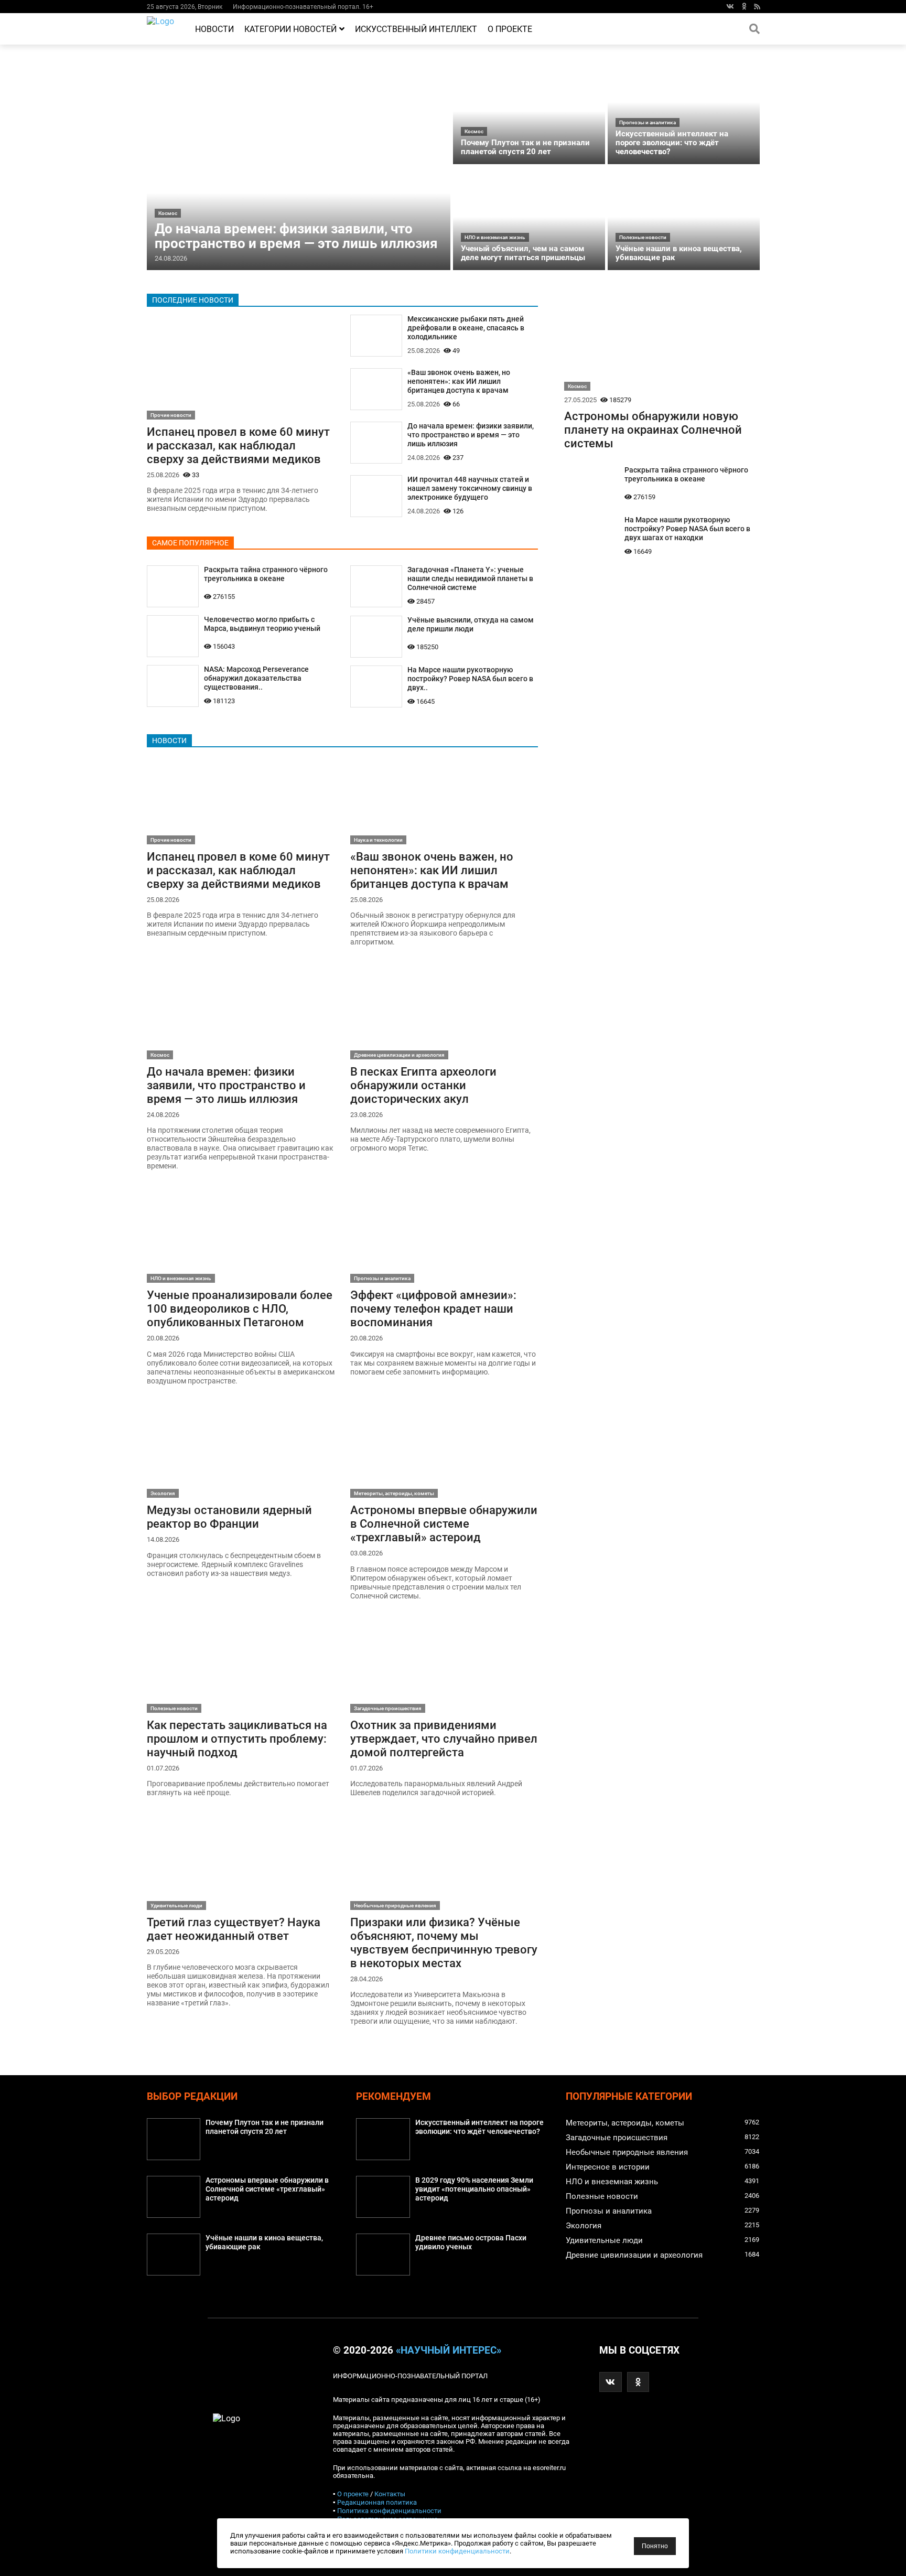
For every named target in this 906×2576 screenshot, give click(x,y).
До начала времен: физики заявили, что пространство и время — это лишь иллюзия (296, 236)
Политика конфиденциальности (389, 2511)
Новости (214, 29)
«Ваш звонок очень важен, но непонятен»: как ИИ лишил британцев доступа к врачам (459, 382)
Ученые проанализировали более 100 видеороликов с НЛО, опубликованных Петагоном (240, 1308)
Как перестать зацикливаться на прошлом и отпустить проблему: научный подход (237, 1738)
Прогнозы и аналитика (648, 122)
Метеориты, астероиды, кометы (394, 1493)
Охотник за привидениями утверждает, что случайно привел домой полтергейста (444, 1738)
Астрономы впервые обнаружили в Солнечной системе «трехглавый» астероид (444, 1523)
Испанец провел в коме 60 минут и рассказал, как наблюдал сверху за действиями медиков (238, 445)
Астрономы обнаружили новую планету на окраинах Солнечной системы (653, 430)
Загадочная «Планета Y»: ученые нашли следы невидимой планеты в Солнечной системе (470, 579)
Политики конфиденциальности (457, 2551)
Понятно (655, 2546)
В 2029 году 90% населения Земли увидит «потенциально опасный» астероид (474, 2189)
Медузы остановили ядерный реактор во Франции (229, 1517)
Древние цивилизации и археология (399, 1055)
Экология (163, 1493)
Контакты (390, 2494)
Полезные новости (643, 237)
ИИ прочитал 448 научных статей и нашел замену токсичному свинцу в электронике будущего (470, 489)
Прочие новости (171, 415)
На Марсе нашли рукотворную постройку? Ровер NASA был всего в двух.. (470, 679)
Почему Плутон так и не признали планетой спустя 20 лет (525, 147)
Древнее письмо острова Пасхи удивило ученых (471, 2242)
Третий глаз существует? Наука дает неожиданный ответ (234, 1929)
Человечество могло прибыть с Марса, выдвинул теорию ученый (262, 624)
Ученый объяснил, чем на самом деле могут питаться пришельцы (523, 253)
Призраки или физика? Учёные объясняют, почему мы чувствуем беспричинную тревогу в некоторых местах (444, 1942)
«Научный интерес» (449, 2350)
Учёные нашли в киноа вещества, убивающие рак (679, 253)
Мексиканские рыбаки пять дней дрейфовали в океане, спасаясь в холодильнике (466, 328)
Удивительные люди (176, 1906)
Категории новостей (290, 29)
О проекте (510, 29)
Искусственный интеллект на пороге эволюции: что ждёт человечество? (672, 143)
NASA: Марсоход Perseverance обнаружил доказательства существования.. (256, 678)
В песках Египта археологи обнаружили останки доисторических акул (423, 1085)
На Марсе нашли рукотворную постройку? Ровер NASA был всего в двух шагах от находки (687, 529)
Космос (168, 213)
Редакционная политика (377, 2502)
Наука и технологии (378, 840)
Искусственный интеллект (416, 29)
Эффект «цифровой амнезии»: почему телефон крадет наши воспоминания (433, 1308)
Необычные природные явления (395, 1906)
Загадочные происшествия (388, 1708)
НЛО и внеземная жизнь (495, 237)
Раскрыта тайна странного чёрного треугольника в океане (266, 574)
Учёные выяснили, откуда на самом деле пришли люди (471, 625)
